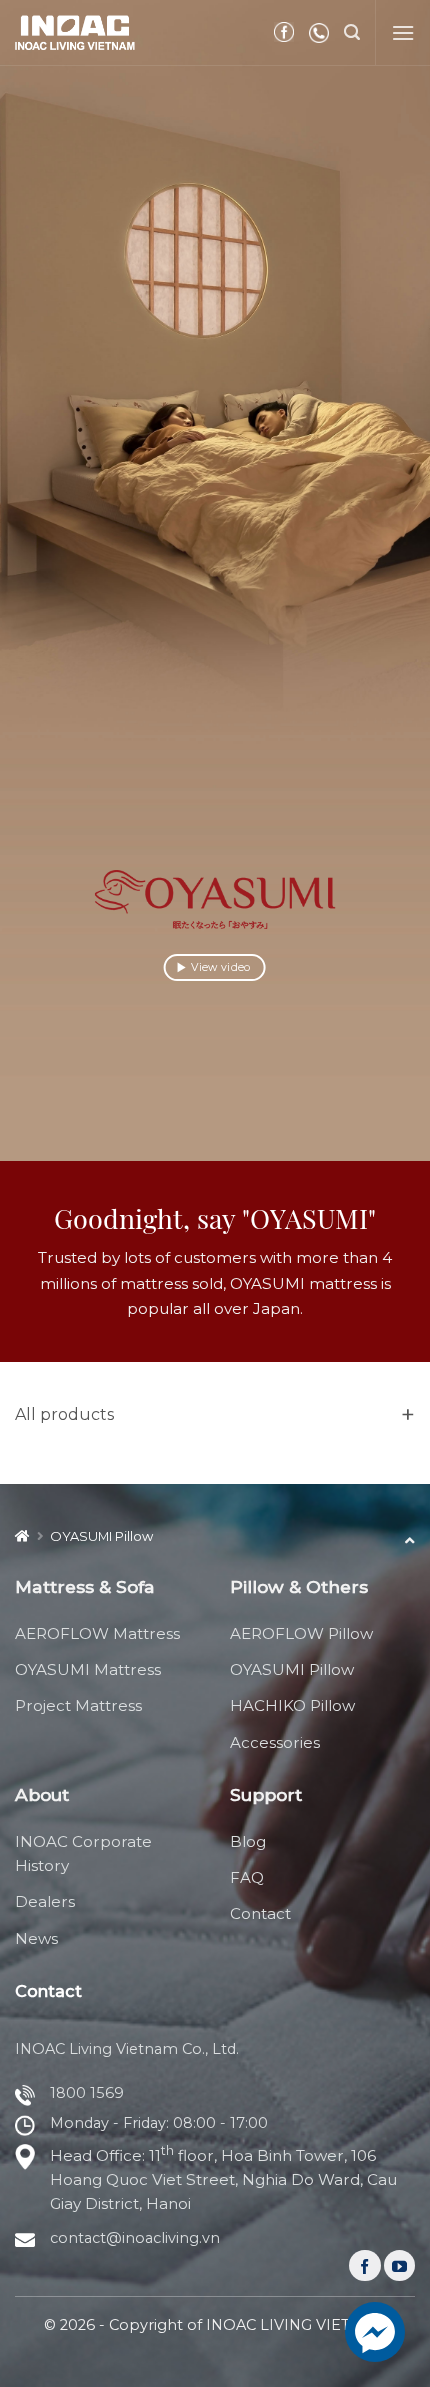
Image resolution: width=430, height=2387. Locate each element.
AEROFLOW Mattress (97, 1633)
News (36, 1938)
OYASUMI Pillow (292, 1669)
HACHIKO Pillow (292, 1705)
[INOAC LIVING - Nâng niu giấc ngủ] (75, 32)
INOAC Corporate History (83, 1853)
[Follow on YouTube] (399, 2265)
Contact (260, 1913)
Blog (248, 1841)
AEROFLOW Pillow (301, 1633)
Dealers (45, 1901)
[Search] (352, 32)
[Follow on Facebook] (364, 2265)
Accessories (275, 1742)
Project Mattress (78, 1705)
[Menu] (403, 32)
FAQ (247, 1877)
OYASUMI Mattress (88, 1669)
